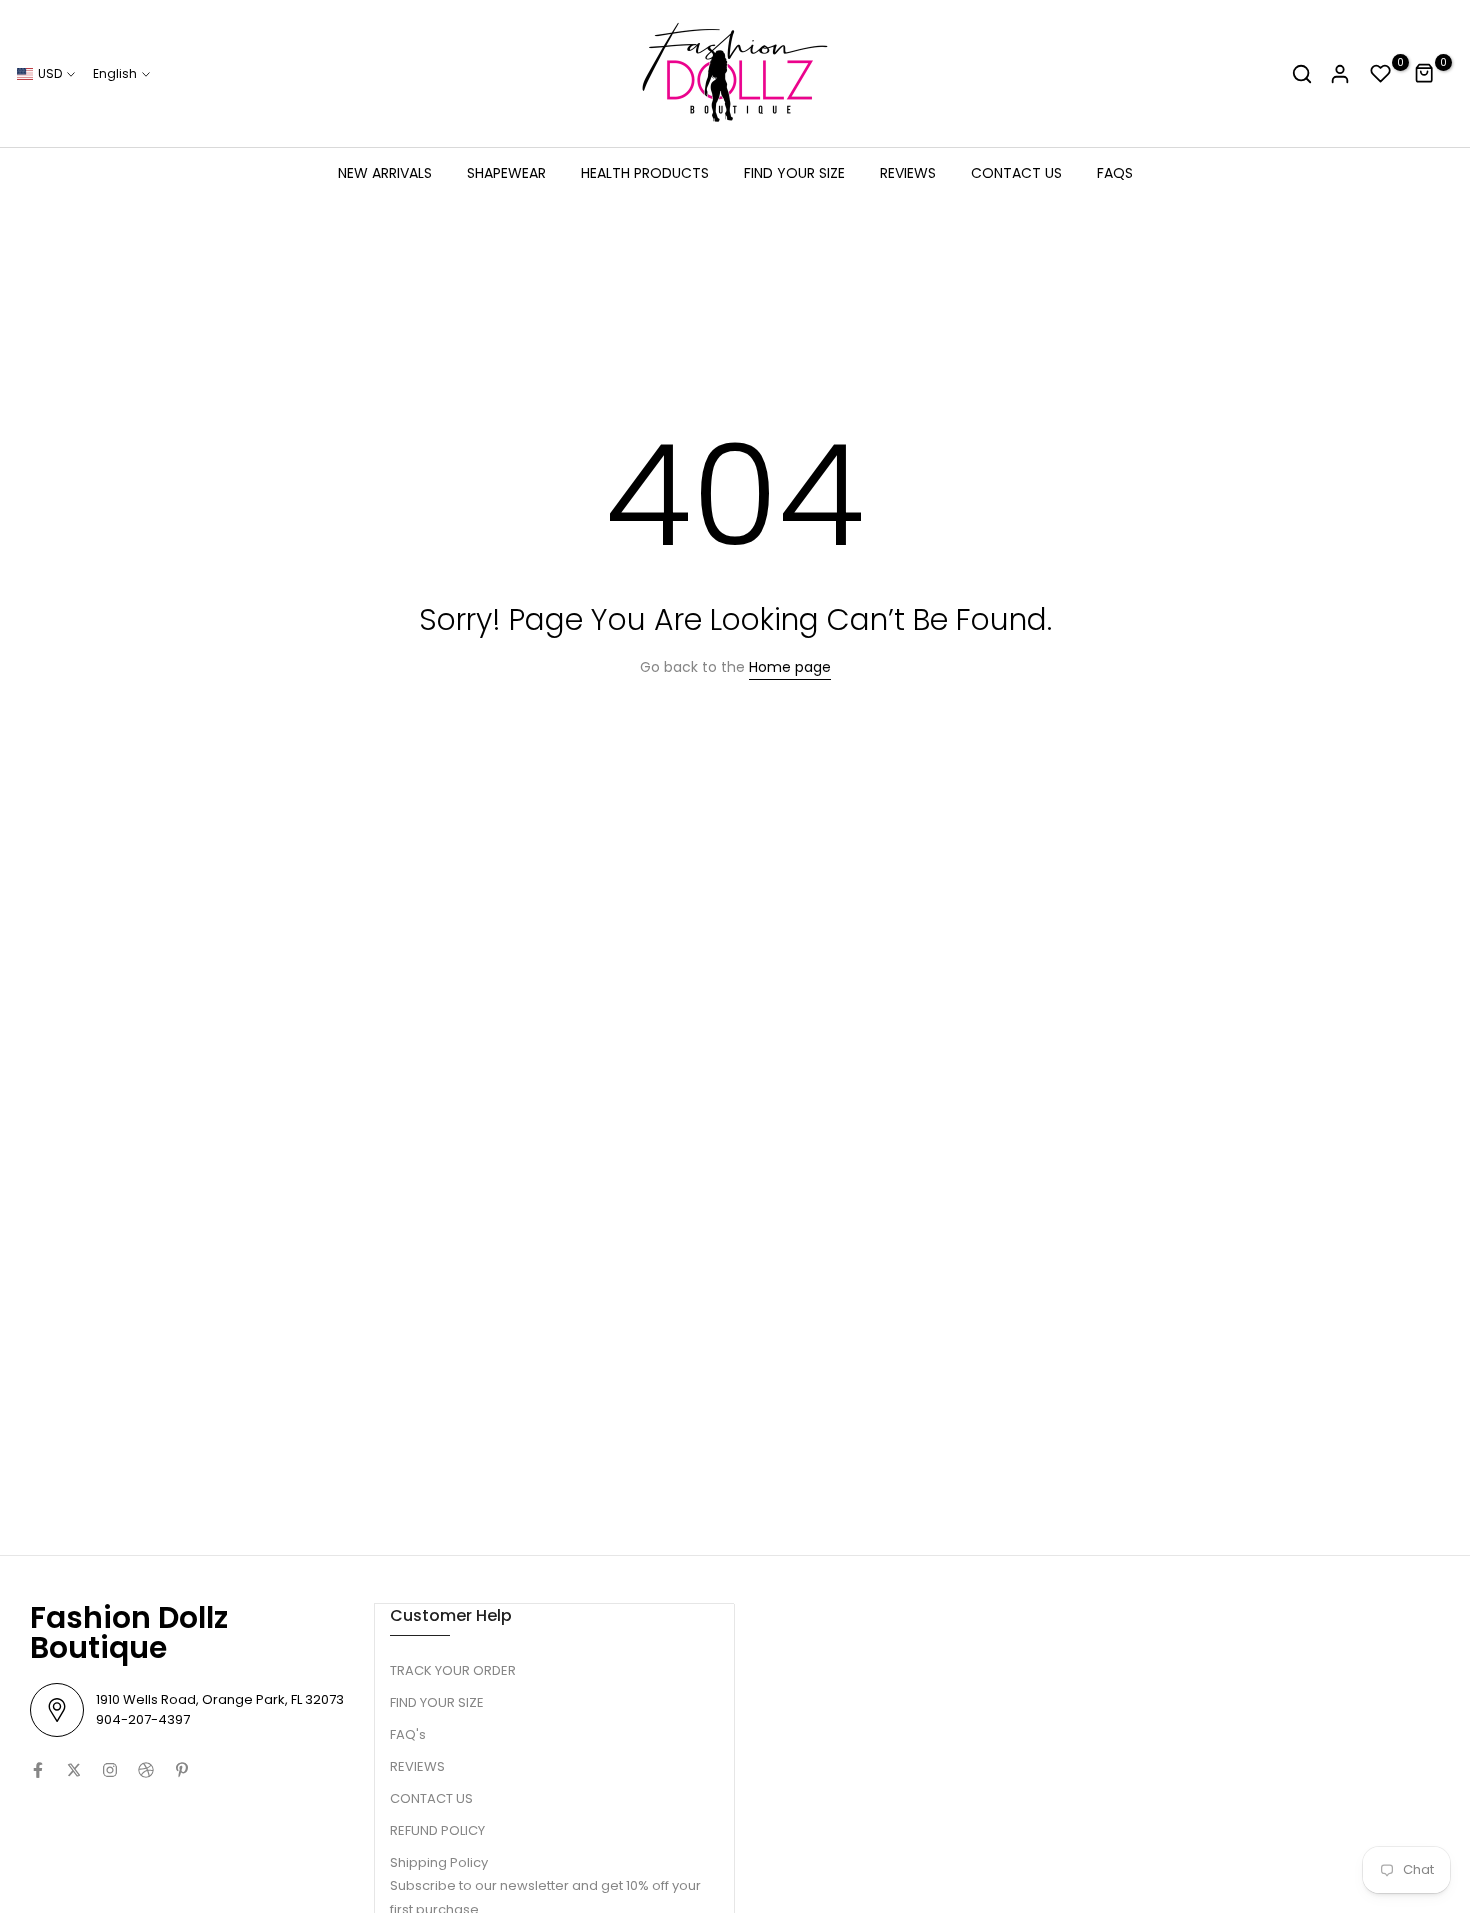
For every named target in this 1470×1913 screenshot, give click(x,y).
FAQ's (408, 1734)
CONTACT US (1016, 173)
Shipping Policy (439, 1862)
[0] (1381, 74)
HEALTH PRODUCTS (645, 173)
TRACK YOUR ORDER (453, 1670)
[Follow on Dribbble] (146, 1770)
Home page (790, 667)
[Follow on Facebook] (38, 1770)
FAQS (1115, 173)
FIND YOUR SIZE (794, 173)
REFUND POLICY (437, 1830)
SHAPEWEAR (506, 173)
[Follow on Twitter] (74, 1770)
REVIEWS (908, 173)
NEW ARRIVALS (385, 173)
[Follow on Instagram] (110, 1770)
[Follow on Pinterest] (182, 1770)
